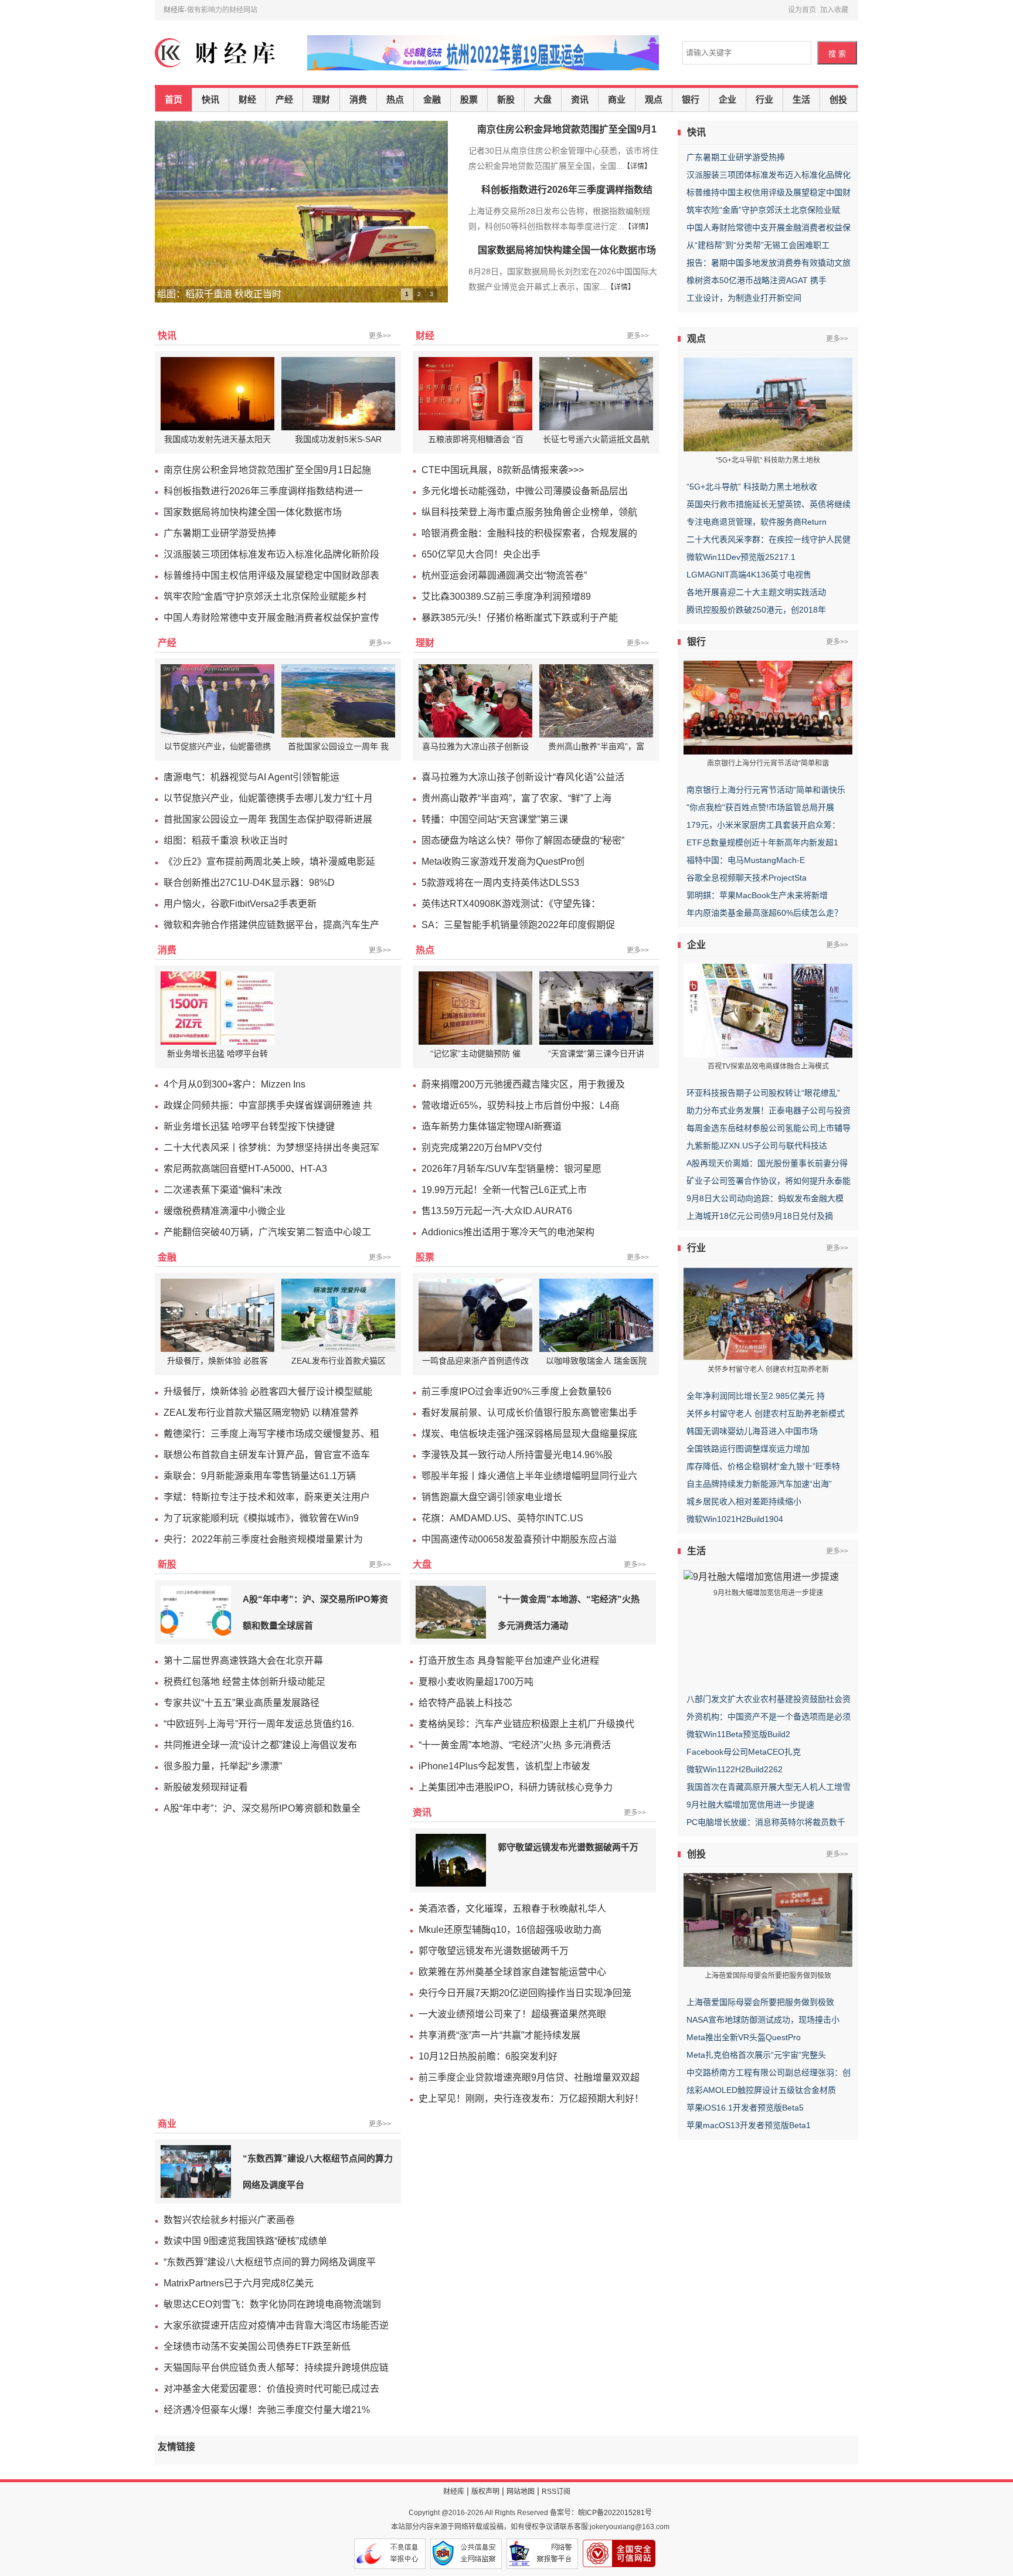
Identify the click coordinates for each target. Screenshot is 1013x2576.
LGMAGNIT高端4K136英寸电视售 (749, 575)
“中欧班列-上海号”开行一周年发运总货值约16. (259, 1724)
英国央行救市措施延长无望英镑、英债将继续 (769, 504)
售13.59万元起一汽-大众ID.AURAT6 (497, 1211)
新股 (506, 100)
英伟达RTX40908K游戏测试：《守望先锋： (511, 904)
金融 (432, 100)
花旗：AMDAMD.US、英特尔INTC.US (502, 1518)
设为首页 (802, 10)
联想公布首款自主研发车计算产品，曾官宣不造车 (267, 1455)
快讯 (210, 100)
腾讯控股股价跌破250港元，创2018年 (756, 610)
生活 (801, 100)
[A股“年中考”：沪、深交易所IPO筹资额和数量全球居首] (196, 1612)
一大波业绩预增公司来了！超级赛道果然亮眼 (512, 2014)
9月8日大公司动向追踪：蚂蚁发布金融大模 (765, 1198)
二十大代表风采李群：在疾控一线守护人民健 (769, 539)
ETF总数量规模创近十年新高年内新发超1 (762, 842)
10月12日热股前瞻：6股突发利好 (488, 2056)
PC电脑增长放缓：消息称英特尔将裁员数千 (766, 1822)
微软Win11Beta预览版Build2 (738, 1734)
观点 (654, 100)
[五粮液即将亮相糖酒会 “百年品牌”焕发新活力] (477, 394)
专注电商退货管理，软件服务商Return (757, 522)
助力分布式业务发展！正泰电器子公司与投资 (769, 1110)
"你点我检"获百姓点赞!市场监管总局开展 (760, 807)
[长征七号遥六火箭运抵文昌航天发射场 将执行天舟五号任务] (598, 394)
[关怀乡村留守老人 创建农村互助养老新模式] (768, 1313)
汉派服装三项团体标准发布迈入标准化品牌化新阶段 (271, 554)
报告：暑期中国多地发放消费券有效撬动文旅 (769, 263)
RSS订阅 (556, 2492)
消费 (358, 100)
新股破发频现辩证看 (206, 1787)
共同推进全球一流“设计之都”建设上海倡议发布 (260, 1745)
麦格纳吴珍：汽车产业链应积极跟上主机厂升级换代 (526, 1724)
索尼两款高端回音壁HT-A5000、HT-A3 (245, 1169)
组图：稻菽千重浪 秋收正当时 (226, 840)
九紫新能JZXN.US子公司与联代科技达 (757, 1146)
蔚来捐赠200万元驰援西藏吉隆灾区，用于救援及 (523, 1084)
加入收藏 (834, 10)
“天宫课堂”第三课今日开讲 (596, 1053)
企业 (728, 100)
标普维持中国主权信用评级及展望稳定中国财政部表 (271, 575)
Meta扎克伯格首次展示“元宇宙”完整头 (756, 2055)
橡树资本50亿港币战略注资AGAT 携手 (757, 280)
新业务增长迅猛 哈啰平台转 (217, 1053)
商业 (617, 100)
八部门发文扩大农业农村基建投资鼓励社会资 (769, 1699)
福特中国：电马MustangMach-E (746, 860)
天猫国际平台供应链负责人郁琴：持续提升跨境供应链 (276, 2368)
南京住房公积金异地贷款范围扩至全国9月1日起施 (267, 470)
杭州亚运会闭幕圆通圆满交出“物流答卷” (504, 575)
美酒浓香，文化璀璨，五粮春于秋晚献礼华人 (512, 1909)
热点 (395, 100)
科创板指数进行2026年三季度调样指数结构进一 (263, 491)
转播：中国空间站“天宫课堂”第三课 (495, 819)
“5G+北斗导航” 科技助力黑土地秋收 (752, 487)
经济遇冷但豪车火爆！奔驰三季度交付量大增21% (267, 2410)
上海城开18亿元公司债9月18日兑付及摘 (760, 1216)
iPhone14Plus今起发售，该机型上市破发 (504, 1766)
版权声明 (485, 2492)
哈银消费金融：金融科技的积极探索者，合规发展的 (529, 533)
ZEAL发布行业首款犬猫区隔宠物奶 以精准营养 (261, 1413)
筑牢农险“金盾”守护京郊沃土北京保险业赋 (763, 210)
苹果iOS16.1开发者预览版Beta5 (745, 2108)
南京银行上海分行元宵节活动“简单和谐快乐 (766, 790)
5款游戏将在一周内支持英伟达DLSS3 (500, 883)
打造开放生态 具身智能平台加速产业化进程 (509, 1661)
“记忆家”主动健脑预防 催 (475, 1053)
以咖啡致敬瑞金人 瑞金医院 (596, 1361)
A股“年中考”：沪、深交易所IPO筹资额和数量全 (262, 1808)
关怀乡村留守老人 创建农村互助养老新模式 (766, 1413)
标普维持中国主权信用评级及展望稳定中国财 (769, 192)
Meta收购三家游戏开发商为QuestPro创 (503, 862)
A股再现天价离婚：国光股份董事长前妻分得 (767, 1163)
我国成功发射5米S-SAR (338, 439)
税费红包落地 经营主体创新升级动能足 (244, 1682)
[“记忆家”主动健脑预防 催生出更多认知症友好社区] (477, 1008)
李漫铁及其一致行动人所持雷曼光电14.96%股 (517, 1455)
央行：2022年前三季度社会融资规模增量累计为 (263, 1539)
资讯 (580, 100)
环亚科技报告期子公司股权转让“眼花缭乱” (763, 1093)
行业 (764, 100)
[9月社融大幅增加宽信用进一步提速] (761, 1576)
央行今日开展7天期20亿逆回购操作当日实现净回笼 (525, 1993)
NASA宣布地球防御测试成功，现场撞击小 (763, 2020)
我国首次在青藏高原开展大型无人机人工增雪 (769, 1787)
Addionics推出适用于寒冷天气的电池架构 (508, 1232)
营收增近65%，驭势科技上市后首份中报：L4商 (521, 1105)
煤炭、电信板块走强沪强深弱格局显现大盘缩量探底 (529, 1434)
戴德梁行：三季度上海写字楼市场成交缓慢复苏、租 (271, 1434)
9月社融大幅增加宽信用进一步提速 (750, 1804)
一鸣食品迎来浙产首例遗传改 (475, 1361)
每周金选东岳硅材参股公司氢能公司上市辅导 (769, 1128)
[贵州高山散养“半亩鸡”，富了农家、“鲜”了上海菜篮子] (598, 701)
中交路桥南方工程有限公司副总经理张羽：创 (769, 2072)
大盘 (543, 100)
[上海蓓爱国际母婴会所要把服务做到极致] (768, 1919)
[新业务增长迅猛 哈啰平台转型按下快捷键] (219, 1008)
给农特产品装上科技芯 (465, 1703)
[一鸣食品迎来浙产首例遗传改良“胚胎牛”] (477, 1315)
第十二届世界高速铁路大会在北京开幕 (243, 1661)
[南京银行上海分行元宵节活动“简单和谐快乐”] (768, 707)
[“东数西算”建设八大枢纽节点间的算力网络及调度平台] (196, 2171)
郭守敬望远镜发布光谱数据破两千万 (568, 1847)
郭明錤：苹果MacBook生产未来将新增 (757, 895)
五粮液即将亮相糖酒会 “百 (476, 439)
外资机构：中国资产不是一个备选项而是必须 (769, 1717)
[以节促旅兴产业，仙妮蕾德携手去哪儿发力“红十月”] (219, 701)
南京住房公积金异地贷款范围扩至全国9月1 (567, 129)
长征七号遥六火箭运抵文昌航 (596, 439)
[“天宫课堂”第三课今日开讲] (598, 1008)
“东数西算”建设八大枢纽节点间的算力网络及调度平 (270, 2262)
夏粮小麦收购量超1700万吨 (476, 1682)
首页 (174, 100)
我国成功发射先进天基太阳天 (217, 439)
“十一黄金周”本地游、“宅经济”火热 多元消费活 (515, 1745)
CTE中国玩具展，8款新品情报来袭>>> (503, 470)
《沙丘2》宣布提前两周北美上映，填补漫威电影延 (269, 862)
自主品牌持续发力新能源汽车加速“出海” (759, 1484)
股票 (469, 100)
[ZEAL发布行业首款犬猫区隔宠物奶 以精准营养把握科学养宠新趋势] (340, 1315)
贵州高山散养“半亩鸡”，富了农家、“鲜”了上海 (516, 798)
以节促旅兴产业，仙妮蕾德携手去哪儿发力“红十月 (268, 798)
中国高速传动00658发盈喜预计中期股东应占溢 (519, 1539)
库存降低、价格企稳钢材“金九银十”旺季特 (763, 1466)
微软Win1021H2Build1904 (735, 1519)
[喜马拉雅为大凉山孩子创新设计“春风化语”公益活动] (477, 701)
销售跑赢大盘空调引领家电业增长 (492, 1497)
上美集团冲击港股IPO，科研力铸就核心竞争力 (516, 1787)
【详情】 (637, 166)
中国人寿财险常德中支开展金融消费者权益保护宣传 (271, 618)
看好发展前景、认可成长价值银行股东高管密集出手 (529, 1413)
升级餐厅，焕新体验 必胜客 (217, 1361)
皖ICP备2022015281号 (615, 2513)
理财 (321, 100)
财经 (247, 100)
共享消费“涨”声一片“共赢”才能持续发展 (499, 2035)
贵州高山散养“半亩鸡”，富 (596, 746)
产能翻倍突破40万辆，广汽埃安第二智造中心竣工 (267, 1232)
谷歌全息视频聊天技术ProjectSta (747, 878)
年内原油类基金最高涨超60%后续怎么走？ (764, 913)
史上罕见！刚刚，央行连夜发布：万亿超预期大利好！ (531, 2098)
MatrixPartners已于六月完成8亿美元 (239, 2283)
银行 (691, 100)
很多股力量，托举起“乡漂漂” (223, 1766)
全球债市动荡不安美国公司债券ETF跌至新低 (257, 2346)
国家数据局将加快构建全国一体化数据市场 (567, 250)
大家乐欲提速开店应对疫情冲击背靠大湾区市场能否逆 (276, 2325)
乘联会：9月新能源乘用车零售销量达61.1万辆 (260, 1476)
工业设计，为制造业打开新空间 (744, 298)
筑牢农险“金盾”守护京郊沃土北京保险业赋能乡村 (265, 597)
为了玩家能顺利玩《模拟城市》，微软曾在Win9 (261, 1518)
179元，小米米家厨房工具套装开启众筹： (763, 825)
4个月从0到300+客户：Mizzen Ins (234, 1084)
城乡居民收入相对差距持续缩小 (744, 1501)
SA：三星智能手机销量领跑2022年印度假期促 (518, 925)
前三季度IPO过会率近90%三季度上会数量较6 (516, 1391)
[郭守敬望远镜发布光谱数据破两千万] (451, 1860)
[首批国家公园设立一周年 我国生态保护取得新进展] (340, 701)
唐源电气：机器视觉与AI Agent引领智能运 (251, 777)
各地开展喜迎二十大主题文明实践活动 (756, 592)
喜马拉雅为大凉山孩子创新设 (475, 746)
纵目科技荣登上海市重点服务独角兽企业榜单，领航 (529, 512)
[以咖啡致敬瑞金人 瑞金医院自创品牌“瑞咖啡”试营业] (598, 1315)
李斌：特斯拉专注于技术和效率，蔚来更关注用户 (267, 1497)
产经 (284, 100)
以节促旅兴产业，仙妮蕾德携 (217, 746)
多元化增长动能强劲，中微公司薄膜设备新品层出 (525, 491)
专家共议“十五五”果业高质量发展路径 (242, 1703)
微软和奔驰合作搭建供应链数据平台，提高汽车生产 (271, 925)
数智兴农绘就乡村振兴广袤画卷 (229, 2220)
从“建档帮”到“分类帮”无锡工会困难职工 (758, 245)
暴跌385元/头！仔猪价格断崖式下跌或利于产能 (520, 618)
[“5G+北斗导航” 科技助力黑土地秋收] (768, 404)
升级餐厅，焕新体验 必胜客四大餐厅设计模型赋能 (268, 1391)
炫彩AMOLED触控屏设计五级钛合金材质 (761, 2090)
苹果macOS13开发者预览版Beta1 (749, 2125)
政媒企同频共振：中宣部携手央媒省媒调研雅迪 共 (268, 1105)
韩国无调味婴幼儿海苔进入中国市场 (752, 1431)
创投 (838, 100)
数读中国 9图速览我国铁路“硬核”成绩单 (245, 2241)
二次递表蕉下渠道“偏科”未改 (223, 1190)
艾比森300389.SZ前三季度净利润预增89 (506, 597)
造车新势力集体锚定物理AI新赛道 (492, 1126)
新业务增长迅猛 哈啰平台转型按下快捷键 (249, 1126)
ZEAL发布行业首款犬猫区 (339, 1361)
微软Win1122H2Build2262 (735, 1769)
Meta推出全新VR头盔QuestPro (744, 2037)
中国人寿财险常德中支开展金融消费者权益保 (769, 227)
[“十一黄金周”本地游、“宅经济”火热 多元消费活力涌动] (451, 1612)
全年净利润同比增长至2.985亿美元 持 (756, 1396)
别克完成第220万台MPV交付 (482, 1148)
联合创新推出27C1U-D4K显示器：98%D (249, 883)
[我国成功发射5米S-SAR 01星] (340, 394)
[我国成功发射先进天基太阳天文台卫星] (219, 394)
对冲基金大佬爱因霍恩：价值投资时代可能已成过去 (271, 2389)
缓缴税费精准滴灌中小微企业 (225, 1211)
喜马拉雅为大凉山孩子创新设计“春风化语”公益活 (523, 777)
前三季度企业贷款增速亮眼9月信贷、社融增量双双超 (529, 2077)
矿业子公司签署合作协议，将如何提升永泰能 (769, 1181)
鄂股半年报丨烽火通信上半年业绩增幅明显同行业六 (529, 1476)
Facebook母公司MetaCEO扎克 (744, 1752)
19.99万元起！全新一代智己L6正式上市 (504, 1190)
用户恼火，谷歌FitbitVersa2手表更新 (240, 904)
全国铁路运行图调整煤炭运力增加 (748, 1449)
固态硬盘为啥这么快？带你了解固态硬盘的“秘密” (523, 840)
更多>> (380, 336)
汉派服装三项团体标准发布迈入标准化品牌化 (769, 175)
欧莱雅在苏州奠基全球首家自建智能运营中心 (512, 1972)
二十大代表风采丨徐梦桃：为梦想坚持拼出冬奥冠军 (271, 1148)
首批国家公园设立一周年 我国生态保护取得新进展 (268, 819)
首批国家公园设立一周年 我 (338, 746)
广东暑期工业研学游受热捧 (736, 157)
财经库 (174, 10)
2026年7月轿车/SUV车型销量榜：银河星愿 (511, 1169)
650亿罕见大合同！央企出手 (481, 554)
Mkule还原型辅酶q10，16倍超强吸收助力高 (510, 1930)
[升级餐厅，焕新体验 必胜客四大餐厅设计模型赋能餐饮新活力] (219, 1315)
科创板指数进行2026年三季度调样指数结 (567, 190)
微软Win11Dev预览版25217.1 (741, 557)
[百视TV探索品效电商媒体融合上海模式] (768, 1010)
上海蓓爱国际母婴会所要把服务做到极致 (760, 2002)
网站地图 (521, 2492)
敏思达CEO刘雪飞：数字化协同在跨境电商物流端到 (272, 2304)
